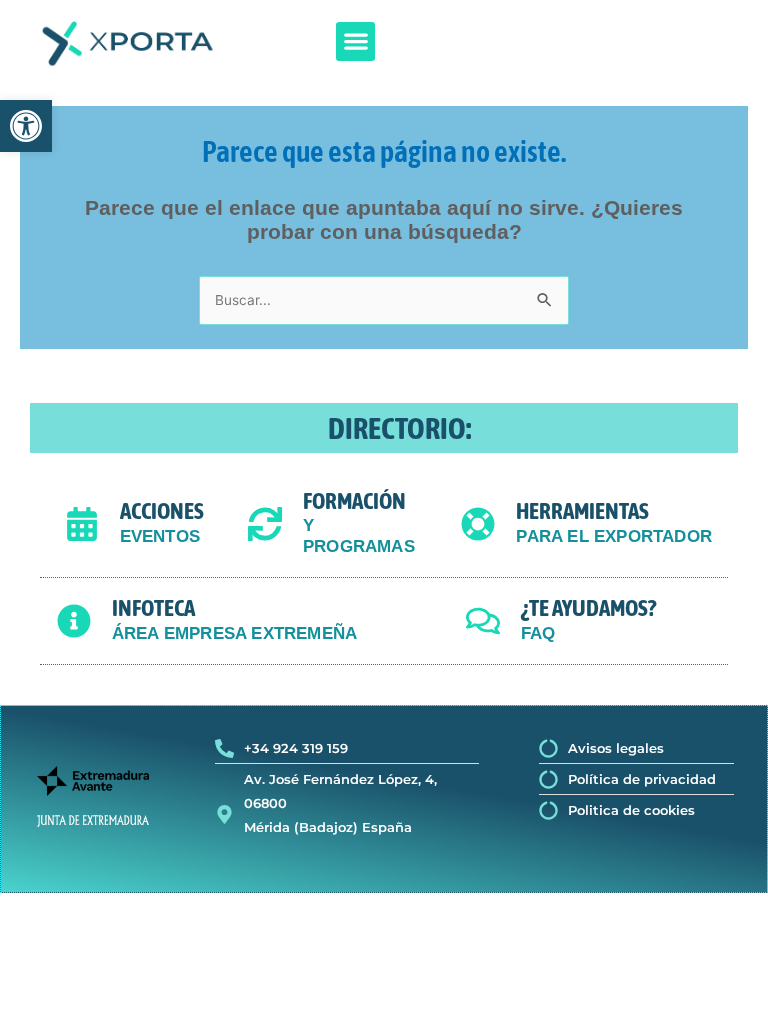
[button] (355, 41)
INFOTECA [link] (153, 608)
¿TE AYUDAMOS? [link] (588, 608)
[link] (26, 126)
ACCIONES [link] (162, 511)
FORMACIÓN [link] (354, 501)
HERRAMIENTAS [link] (582, 511)
